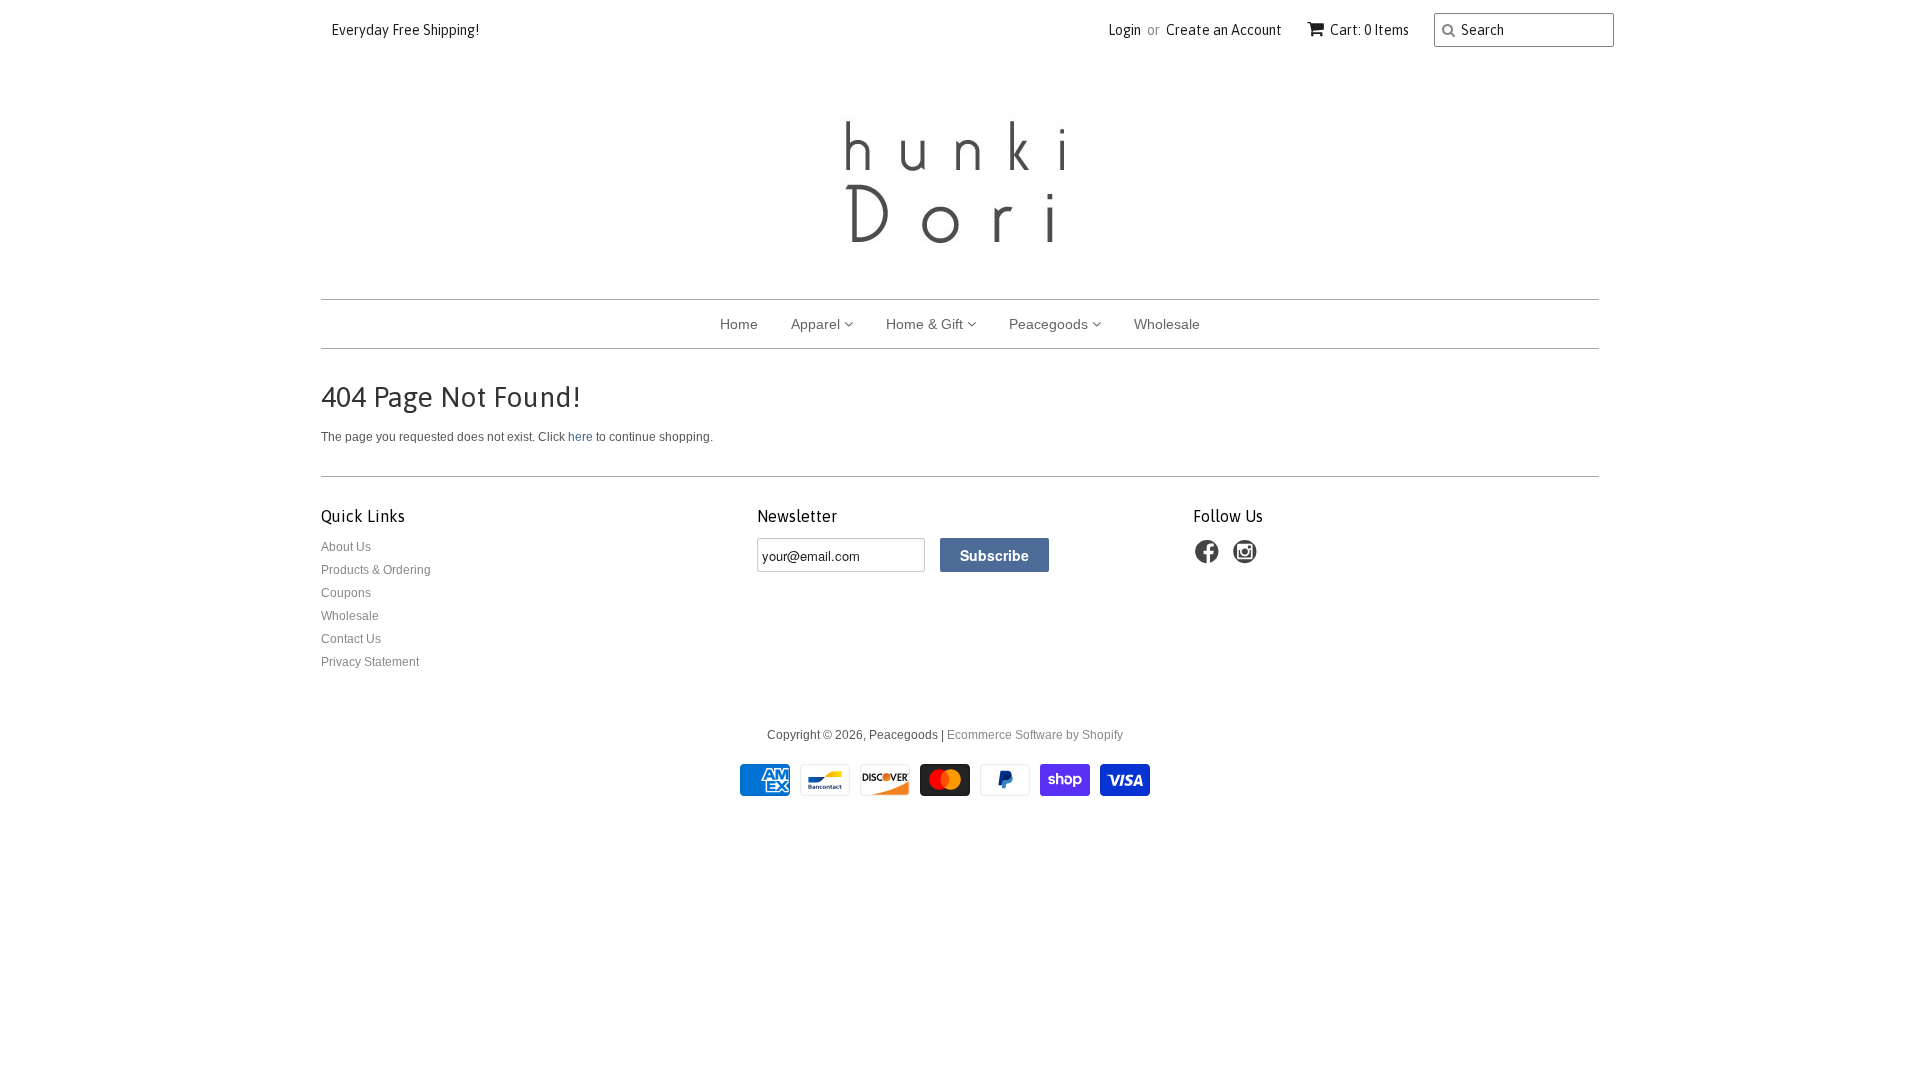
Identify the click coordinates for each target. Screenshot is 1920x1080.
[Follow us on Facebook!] (1210, 558)
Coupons (346, 593)
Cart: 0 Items (1369, 30)
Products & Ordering (376, 570)
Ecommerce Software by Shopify (1035, 735)
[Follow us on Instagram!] (1248, 558)
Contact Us (351, 639)
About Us (346, 547)
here (580, 437)
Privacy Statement (370, 662)
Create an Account (1224, 30)
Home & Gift (926, 324)
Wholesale (1167, 324)
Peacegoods (1050, 324)
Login (1124, 30)
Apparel (817, 324)
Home (739, 324)
